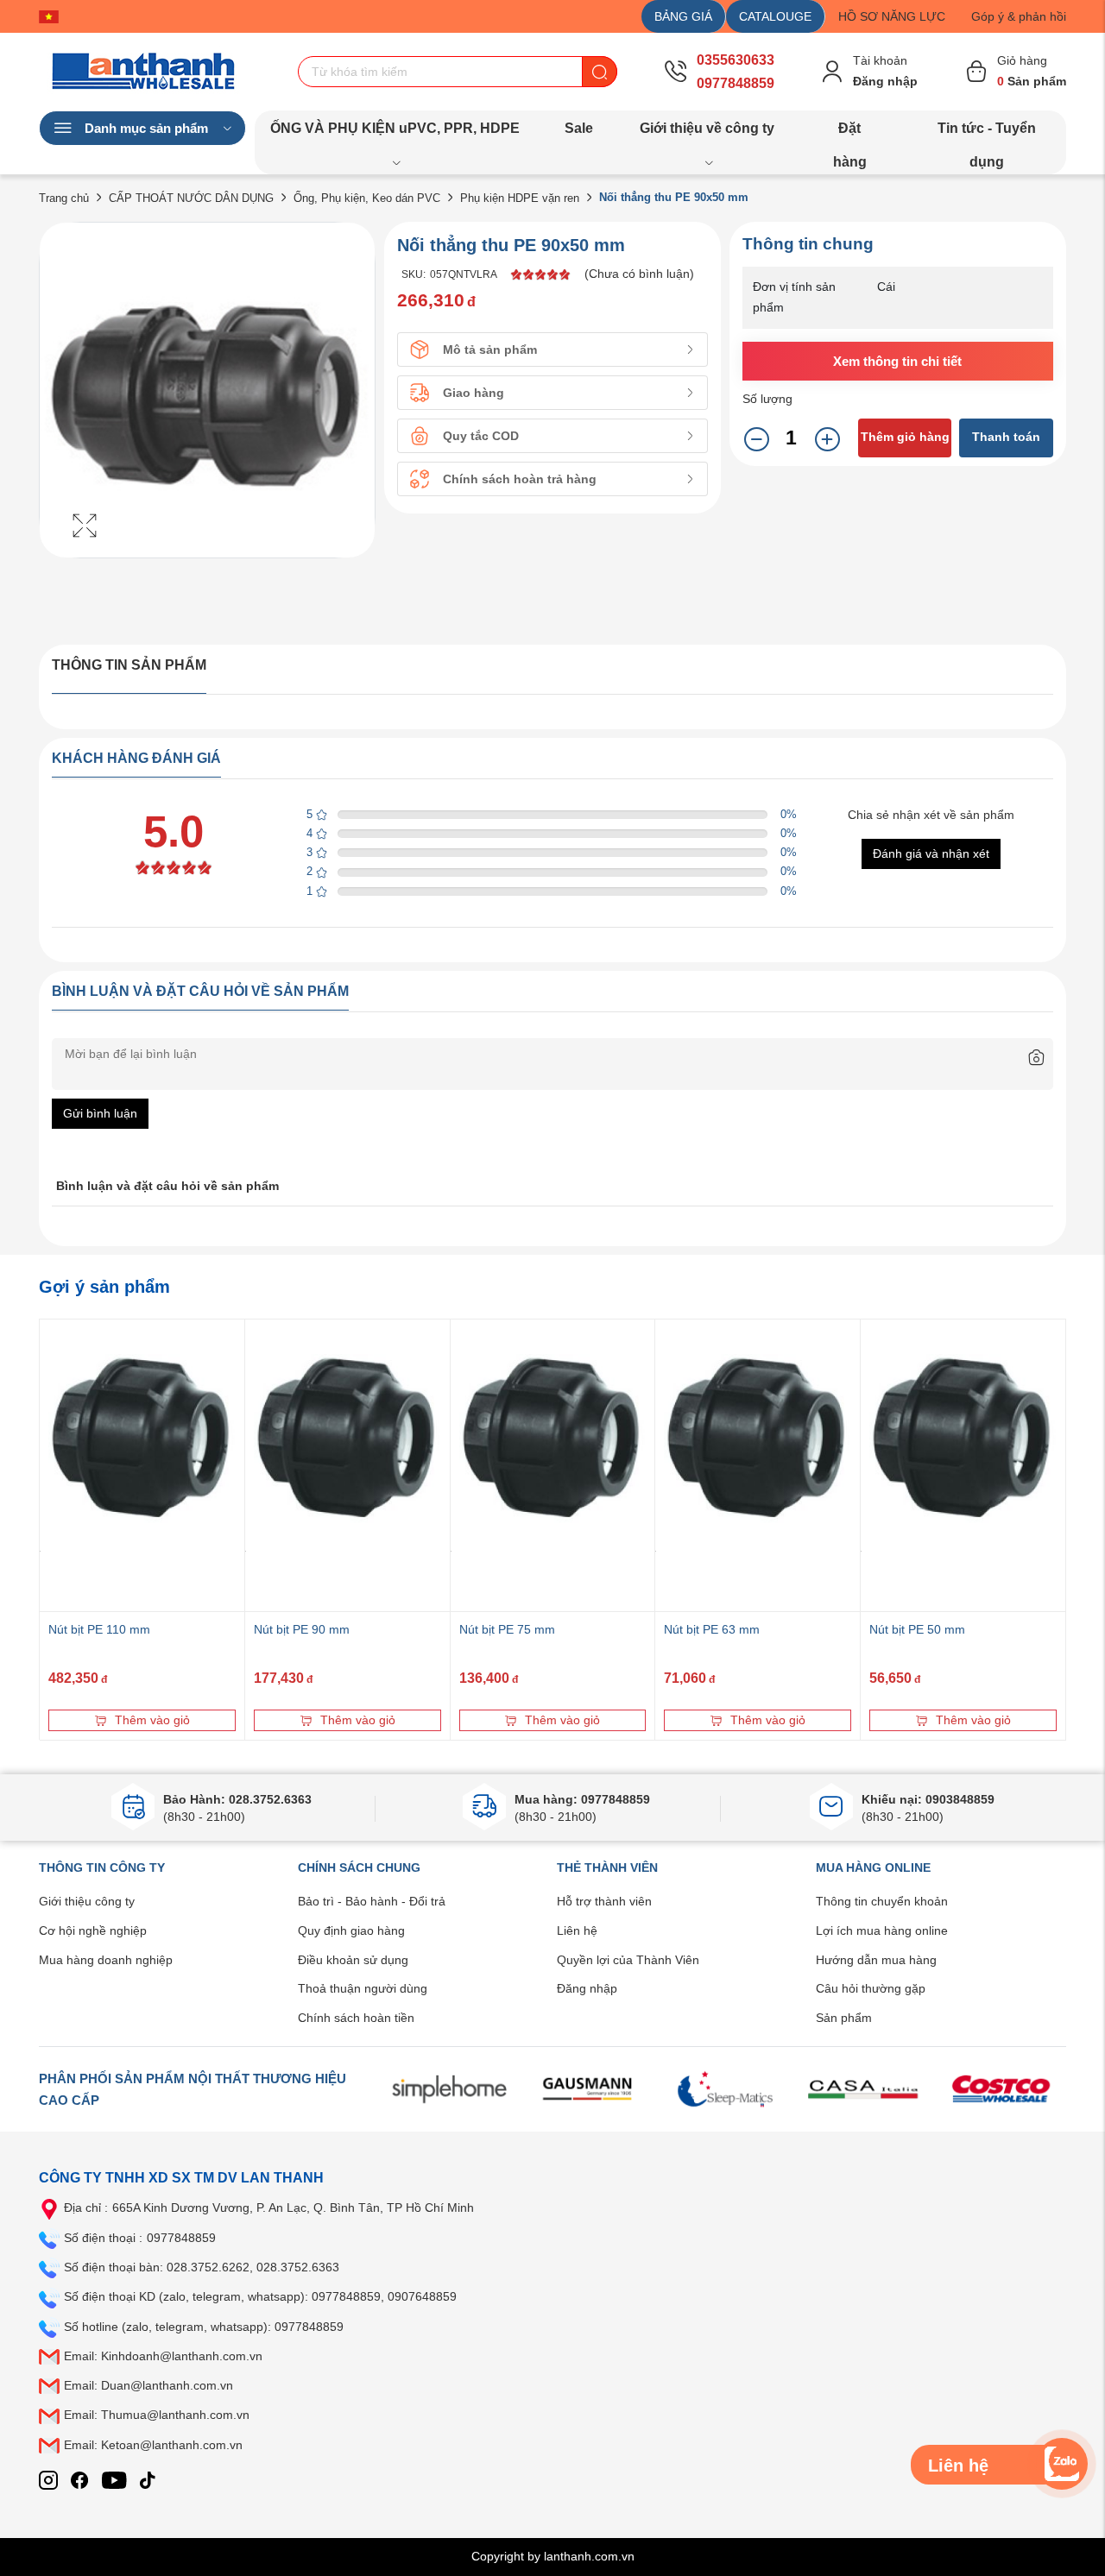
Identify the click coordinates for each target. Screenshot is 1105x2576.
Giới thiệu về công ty (707, 128)
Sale (579, 128)
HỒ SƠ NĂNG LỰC (892, 16)
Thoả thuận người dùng (363, 1988)
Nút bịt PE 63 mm (712, 1629)
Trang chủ (64, 198)
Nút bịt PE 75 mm (507, 1629)
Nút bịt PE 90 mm (302, 1629)
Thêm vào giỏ (152, 1720)
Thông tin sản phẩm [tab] (129, 665)
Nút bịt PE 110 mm (99, 1629)
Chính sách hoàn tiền (356, 2018)
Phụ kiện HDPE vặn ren (520, 198)
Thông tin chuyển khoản (882, 1901)
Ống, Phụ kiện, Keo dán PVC (367, 198)
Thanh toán (1006, 437)
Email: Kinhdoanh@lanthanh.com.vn (163, 2356)
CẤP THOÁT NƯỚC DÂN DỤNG (191, 198)
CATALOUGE (775, 16)
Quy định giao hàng (351, 1930)
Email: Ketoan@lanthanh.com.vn (153, 2445)
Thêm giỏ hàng (905, 437)
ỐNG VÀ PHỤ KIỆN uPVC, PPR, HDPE (395, 128)
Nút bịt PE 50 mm (917, 1629)
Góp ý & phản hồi (1019, 16)
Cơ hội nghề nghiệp (93, 1930)
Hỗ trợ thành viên (604, 1901)
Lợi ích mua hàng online (882, 1930)
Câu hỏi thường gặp (871, 1988)
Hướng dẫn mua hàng (876, 1960)
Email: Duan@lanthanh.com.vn (148, 2385)
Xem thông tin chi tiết (897, 361)
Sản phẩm (844, 2018)
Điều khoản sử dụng (353, 1960)
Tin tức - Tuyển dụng (987, 133)
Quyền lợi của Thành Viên (628, 1960)
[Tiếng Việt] (53, 16)
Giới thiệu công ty (87, 1901)
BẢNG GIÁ (683, 16)
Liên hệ (577, 1930)
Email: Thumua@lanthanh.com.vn (157, 2415)
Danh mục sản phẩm (146, 128)
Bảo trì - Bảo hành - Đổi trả (372, 1901)
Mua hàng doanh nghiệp (106, 1960)
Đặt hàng (850, 133)
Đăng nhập (587, 1988)
